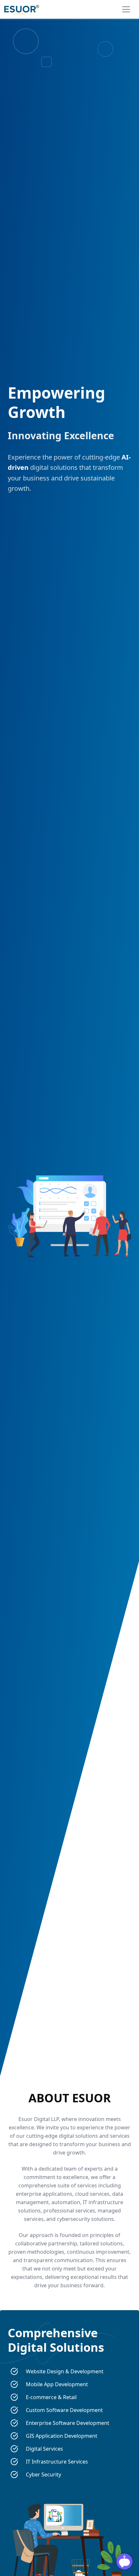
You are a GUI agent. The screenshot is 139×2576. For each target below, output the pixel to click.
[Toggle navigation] (126, 9)
